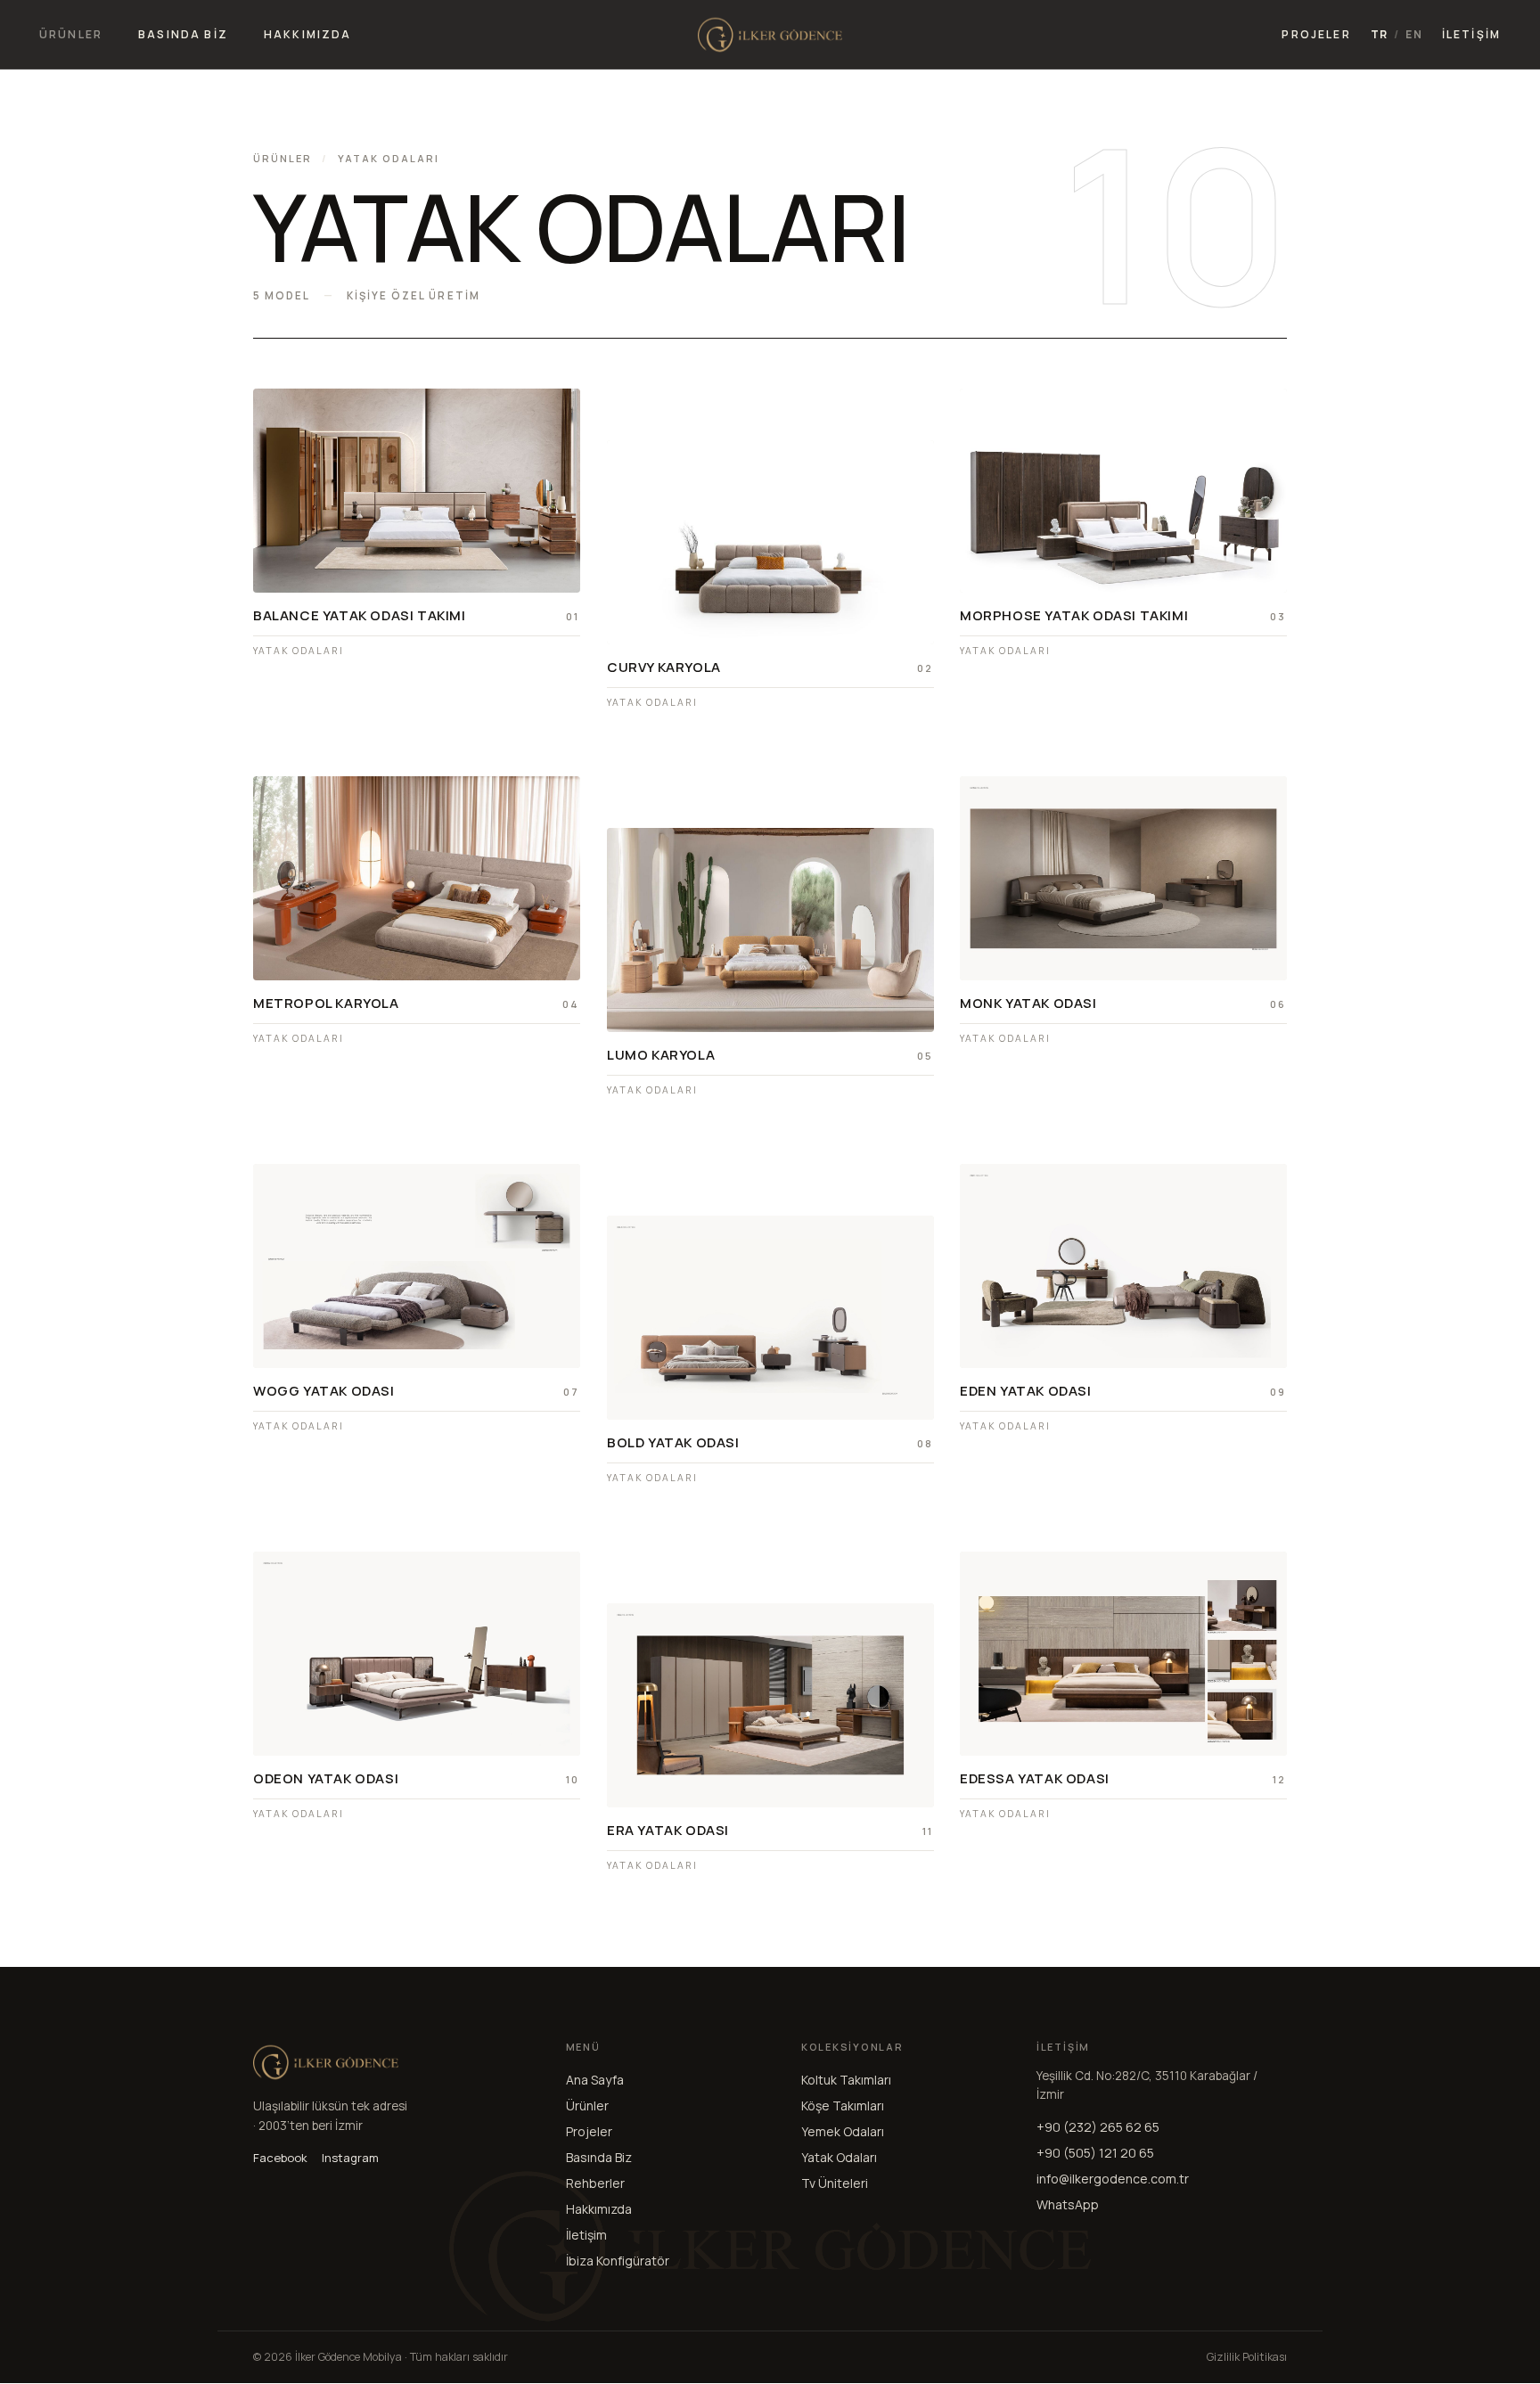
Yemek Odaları (843, 2131)
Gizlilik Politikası (1247, 2357)
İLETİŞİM (1471, 34)
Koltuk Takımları (846, 2080)
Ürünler (283, 158)
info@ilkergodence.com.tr (1113, 2179)
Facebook (280, 2158)
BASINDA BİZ (183, 34)
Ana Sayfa (595, 2080)
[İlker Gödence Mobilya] (770, 35)
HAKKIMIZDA (308, 34)
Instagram (350, 2158)
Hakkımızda (599, 2209)
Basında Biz (599, 2157)
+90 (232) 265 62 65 (1098, 2127)
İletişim (586, 2235)
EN (1413, 35)
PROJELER (1316, 34)
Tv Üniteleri (835, 2183)
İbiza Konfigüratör (618, 2261)
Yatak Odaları (839, 2157)
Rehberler (595, 2183)
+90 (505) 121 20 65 (1095, 2153)
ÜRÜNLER (71, 34)
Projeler (589, 2131)
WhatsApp (1068, 2204)
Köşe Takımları (843, 2105)
